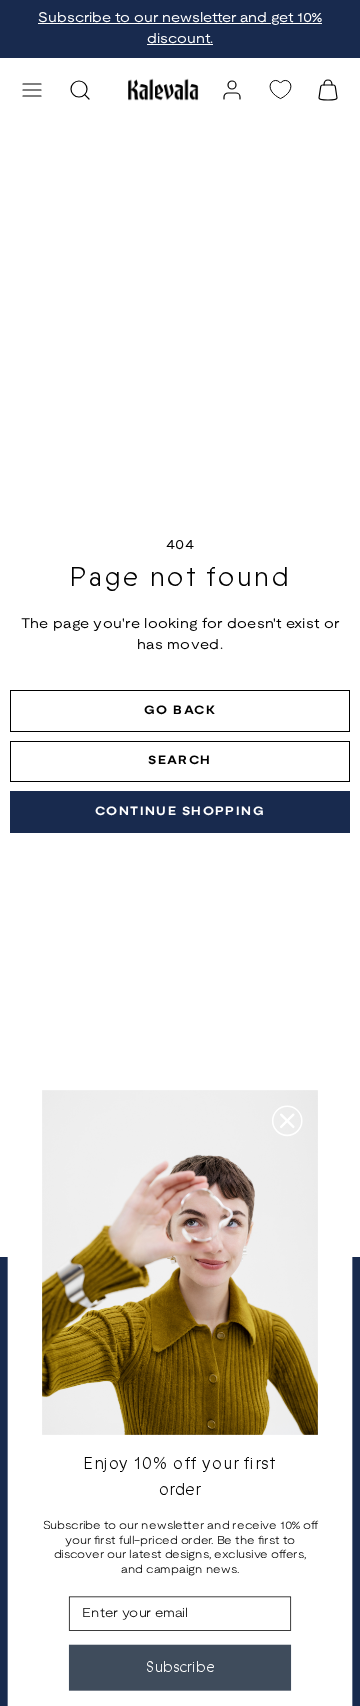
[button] (32, 90)
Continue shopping (180, 811)
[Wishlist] (280, 89)
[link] (232, 90)
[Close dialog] (287, 1120)
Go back (180, 710)
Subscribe (180, 1667)
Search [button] (180, 760)
